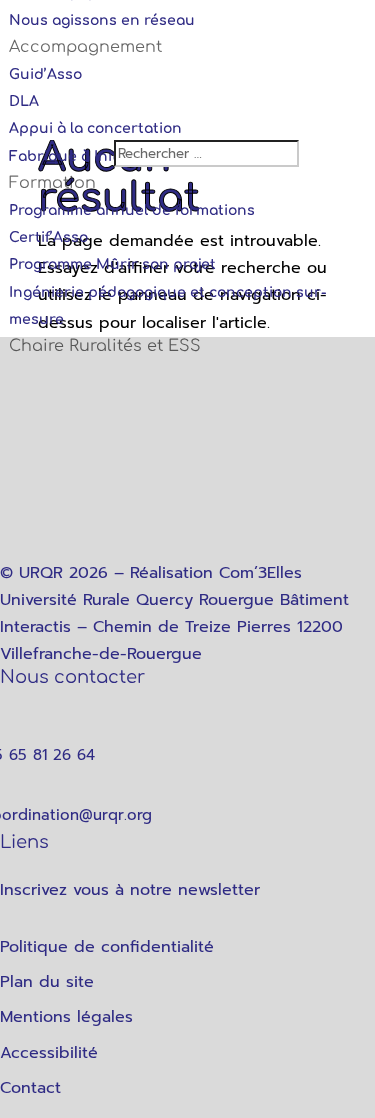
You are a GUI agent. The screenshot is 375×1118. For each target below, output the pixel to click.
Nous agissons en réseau (102, 20)
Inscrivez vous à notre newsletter (130, 890)
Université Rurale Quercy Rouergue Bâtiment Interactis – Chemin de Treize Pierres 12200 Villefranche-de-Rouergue (174, 627)
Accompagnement (85, 47)
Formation (52, 183)
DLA (24, 101)
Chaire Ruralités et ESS (105, 346)
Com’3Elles (260, 573)
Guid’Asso (45, 74)
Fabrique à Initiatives (87, 156)
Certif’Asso (48, 237)
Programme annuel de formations (132, 210)
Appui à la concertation (95, 128)
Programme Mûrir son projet (112, 264)
